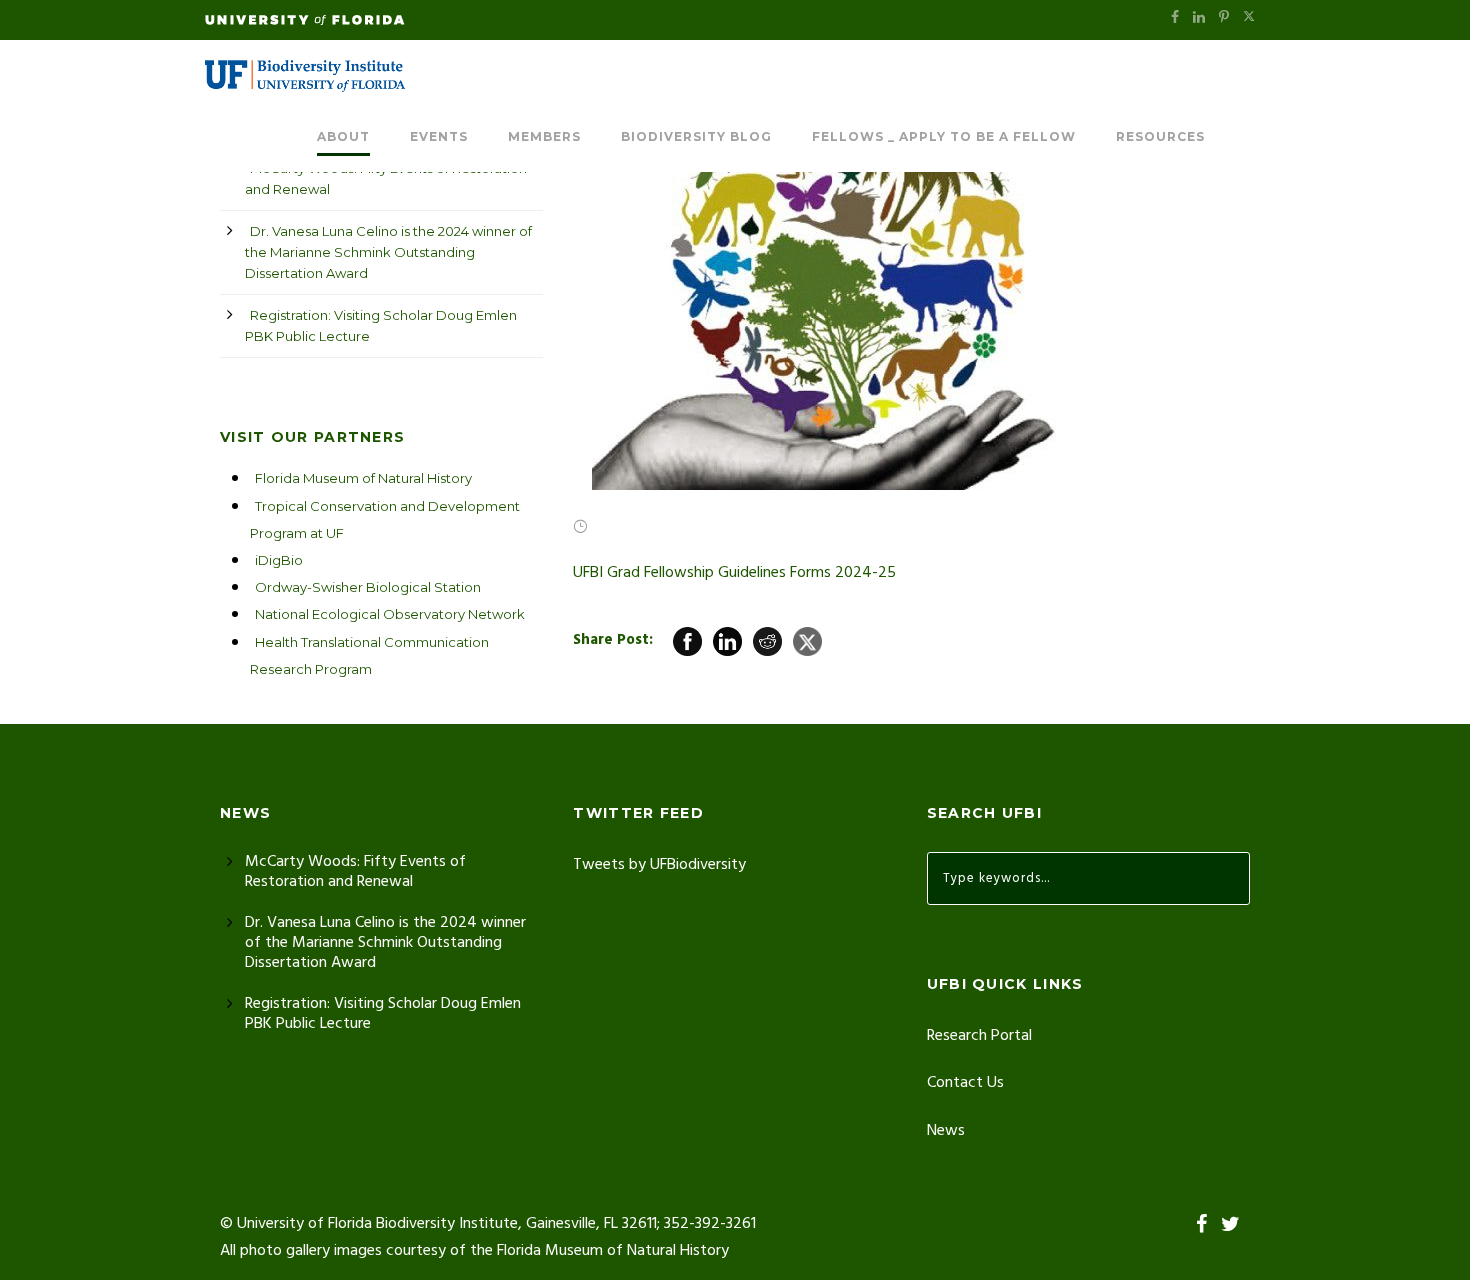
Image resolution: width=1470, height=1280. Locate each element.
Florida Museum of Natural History (363, 478)
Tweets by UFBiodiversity (659, 865)
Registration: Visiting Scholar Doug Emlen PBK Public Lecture (381, 325)
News (946, 1131)
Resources (1160, 136)
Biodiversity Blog (696, 136)
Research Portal (979, 1036)
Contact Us (965, 1083)
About (343, 136)
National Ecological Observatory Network (390, 614)
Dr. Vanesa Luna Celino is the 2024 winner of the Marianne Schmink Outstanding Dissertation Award (388, 252)
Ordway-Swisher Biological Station (368, 587)
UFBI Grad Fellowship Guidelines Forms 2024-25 (734, 573)
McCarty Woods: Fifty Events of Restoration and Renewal (386, 178)
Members (544, 136)
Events (439, 136)
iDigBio (279, 560)
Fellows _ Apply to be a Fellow (944, 136)
